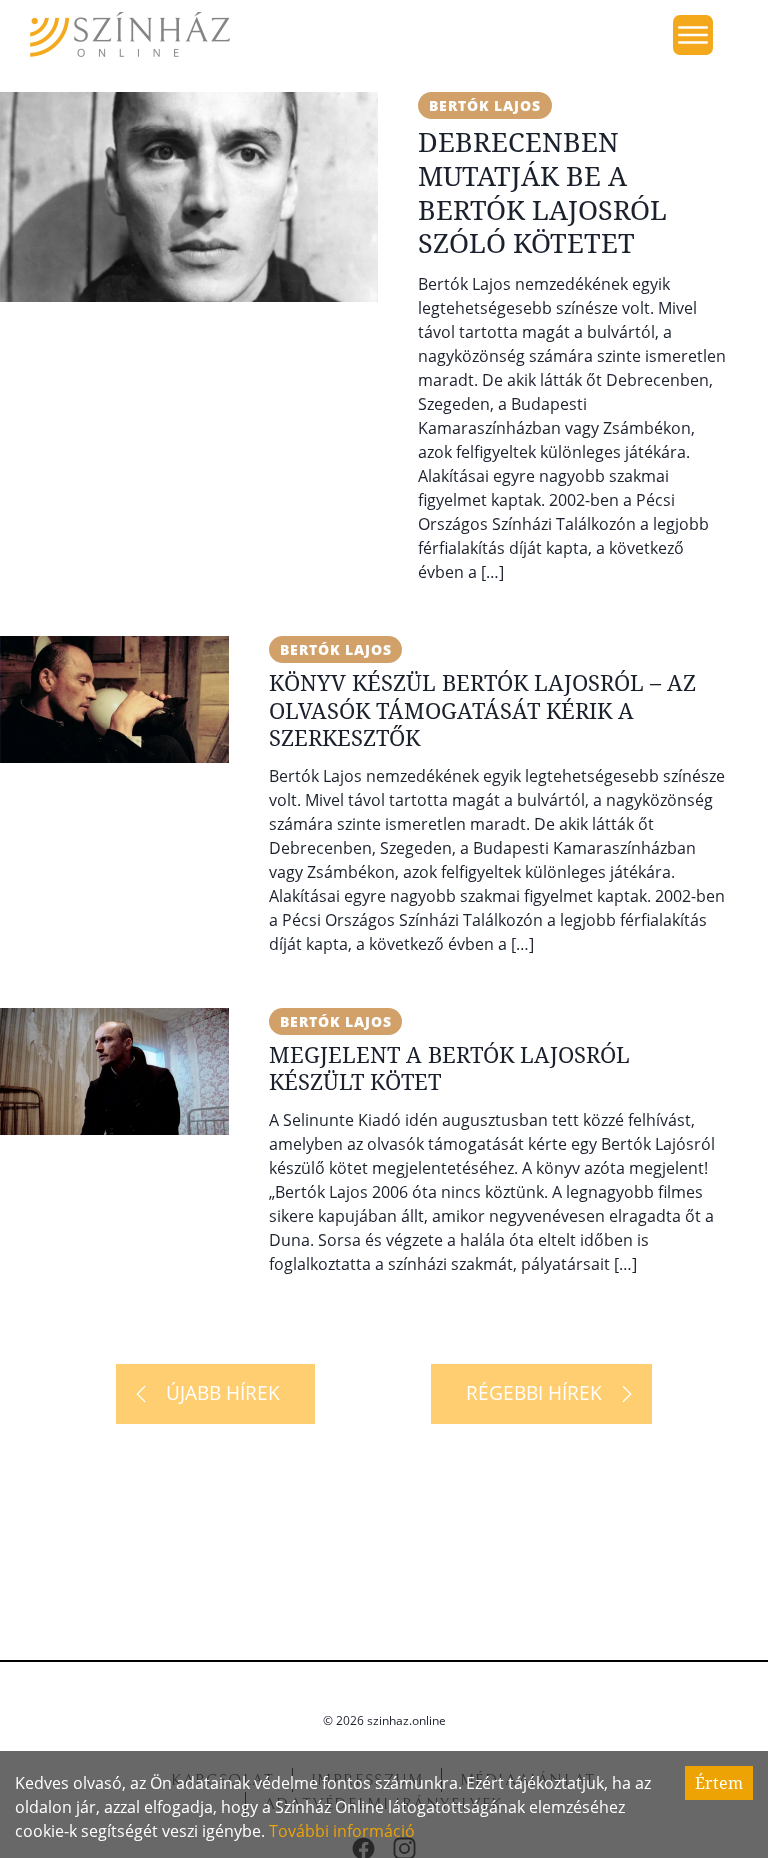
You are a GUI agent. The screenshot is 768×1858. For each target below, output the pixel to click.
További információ (342, 1831)
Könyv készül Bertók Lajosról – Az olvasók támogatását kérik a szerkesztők (482, 709)
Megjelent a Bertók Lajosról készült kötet (449, 1068)
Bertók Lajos (484, 105)
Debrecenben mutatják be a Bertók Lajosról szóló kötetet (542, 192)
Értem (719, 1783)
